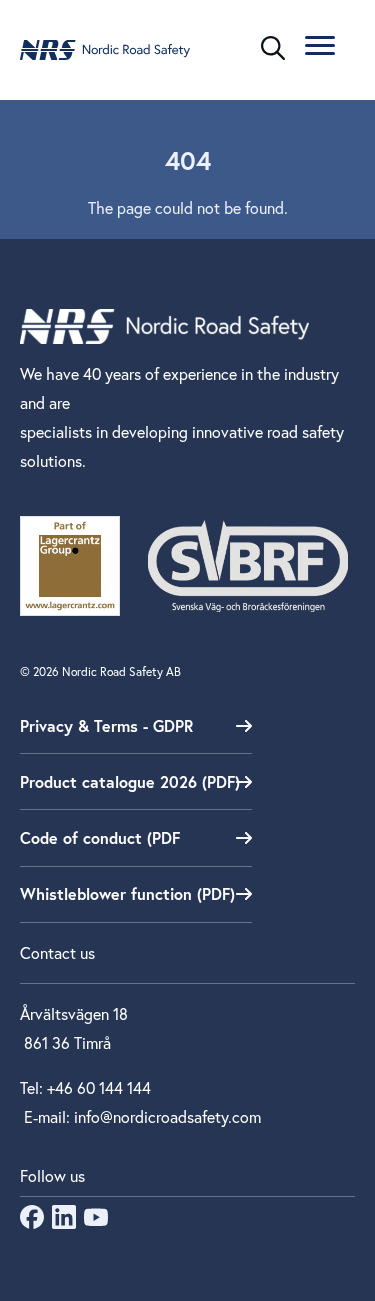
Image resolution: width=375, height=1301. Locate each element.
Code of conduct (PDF (100, 837)
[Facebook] (32, 1222)
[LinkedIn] (64, 1222)
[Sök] (273, 48)
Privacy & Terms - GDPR (106, 725)
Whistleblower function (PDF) (127, 893)
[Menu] (320, 48)
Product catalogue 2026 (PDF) (130, 781)
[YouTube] (96, 1222)
